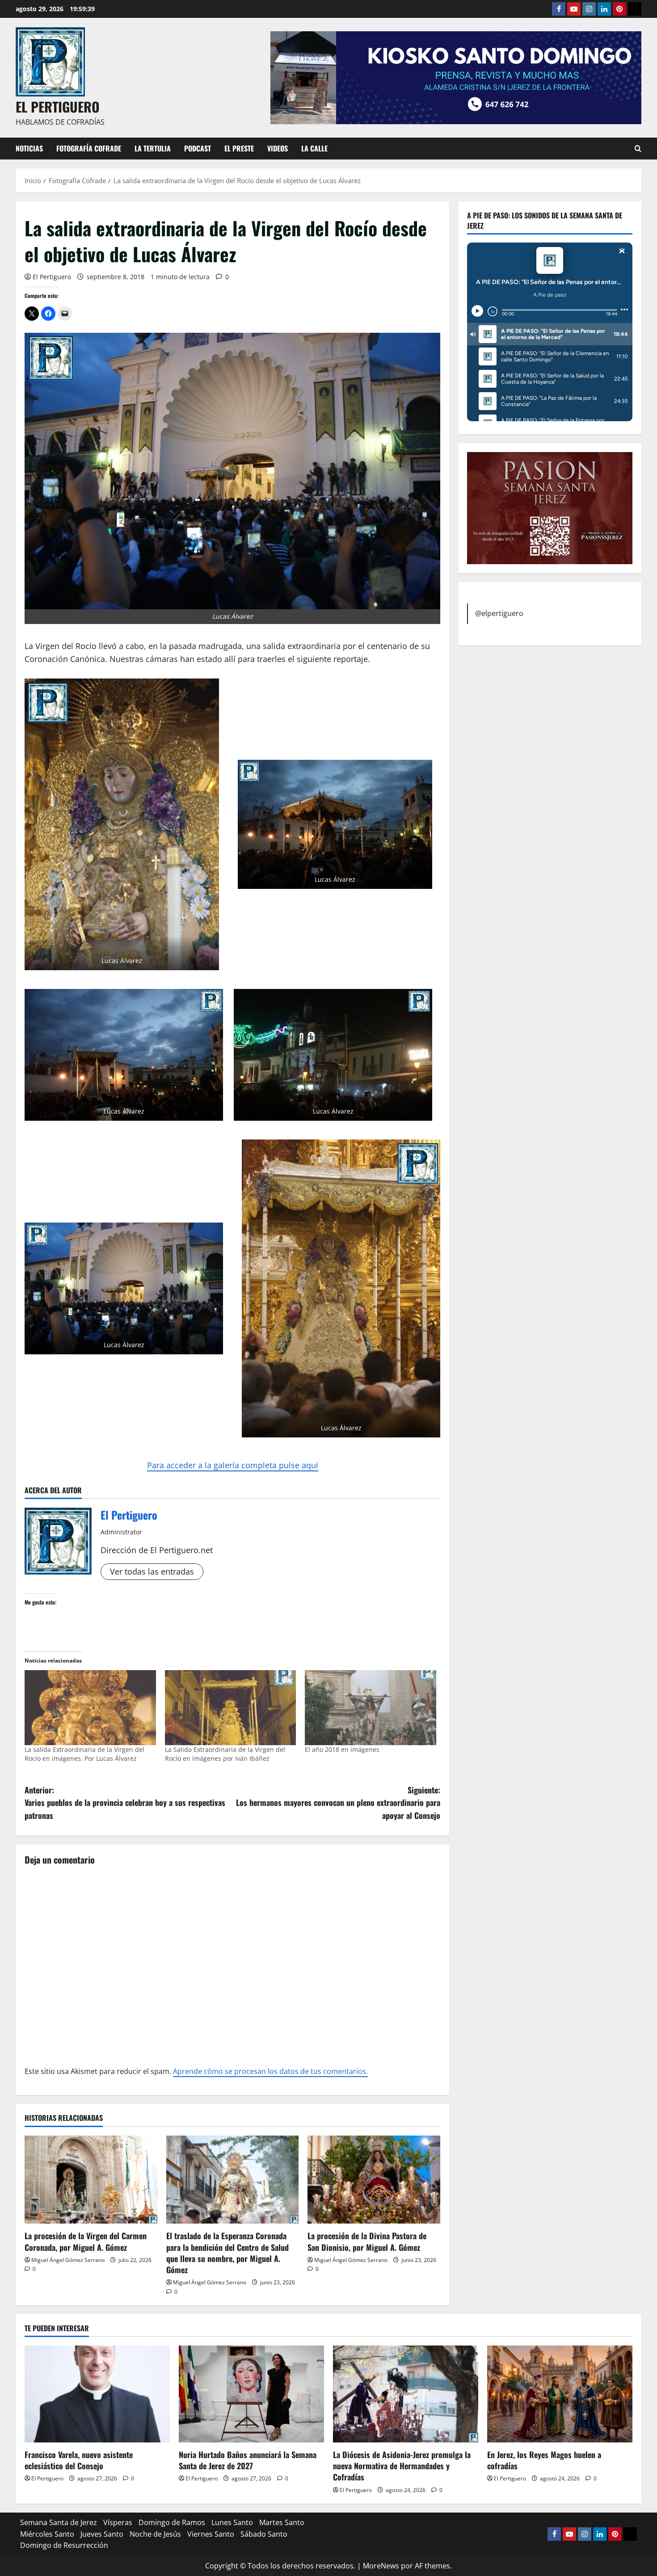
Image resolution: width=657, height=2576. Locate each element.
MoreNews (381, 2566)
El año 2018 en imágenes (342, 1749)
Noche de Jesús (155, 2534)
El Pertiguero (52, 277)
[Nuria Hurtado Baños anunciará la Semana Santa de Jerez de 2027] (251, 2394)
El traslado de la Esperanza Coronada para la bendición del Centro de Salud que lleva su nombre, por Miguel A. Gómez (227, 2253)
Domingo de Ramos (172, 2522)
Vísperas (118, 2522)
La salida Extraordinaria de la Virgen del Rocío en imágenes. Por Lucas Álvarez (84, 1754)
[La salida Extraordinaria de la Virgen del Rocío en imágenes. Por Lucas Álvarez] (90, 1708)
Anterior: (125, 1803)
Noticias (29, 148)
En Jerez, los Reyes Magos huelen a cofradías (544, 2460)
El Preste (239, 148)
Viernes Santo (211, 2534)
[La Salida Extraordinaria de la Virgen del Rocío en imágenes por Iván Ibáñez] (231, 1708)
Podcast (198, 148)
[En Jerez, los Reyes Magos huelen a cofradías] (560, 2394)
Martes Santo (282, 2522)
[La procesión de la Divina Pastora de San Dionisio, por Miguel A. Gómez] (374, 2180)
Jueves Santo (102, 2534)
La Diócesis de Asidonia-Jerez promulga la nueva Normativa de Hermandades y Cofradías (402, 2466)
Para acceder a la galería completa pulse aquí (233, 1465)
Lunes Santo (232, 2522)
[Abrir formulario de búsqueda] (638, 149)
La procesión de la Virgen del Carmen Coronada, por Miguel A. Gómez (86, 2241)
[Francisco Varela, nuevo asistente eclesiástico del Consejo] (97, 2394)
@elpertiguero (499, 613)
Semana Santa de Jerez (59, 2522)
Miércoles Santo (47, 2534)
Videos (278, 148)
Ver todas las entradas (152, 1571)
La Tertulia (153, 148)
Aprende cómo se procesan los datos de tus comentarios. (270, 2071)
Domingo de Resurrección (64, 2545)
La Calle (314, 148)
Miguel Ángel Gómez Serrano (68, 2260)
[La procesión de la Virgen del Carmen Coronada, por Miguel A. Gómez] (91, 2180)
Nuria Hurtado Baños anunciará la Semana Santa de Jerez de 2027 (248, 2460)
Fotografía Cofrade (89, 148)
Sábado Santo (264, 2534)
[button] (122, 824)
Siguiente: (338, 1803)
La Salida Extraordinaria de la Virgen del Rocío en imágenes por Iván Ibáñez (225, 1754)
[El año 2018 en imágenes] (371, 1708)
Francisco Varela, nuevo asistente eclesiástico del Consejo (79, 2460)
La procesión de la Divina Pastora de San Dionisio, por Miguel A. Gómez (367, 2241)
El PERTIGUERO (58, 107)
